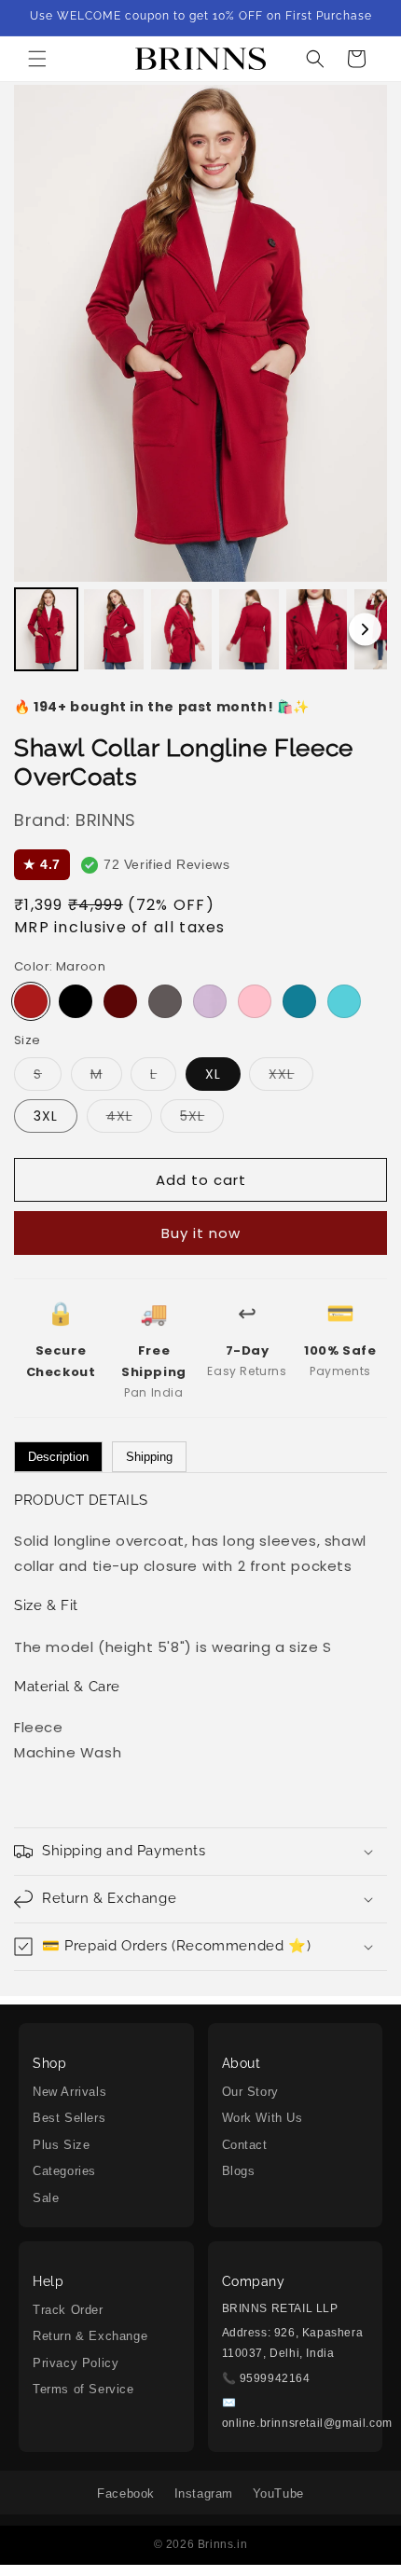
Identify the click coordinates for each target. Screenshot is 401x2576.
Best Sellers (69, 2118)
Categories (64, 2171)
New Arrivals (69, 2092)
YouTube (278, 2493)
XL (213, 1074)
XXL (291, 1077)
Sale (46, 2198)
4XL (129, 1119)
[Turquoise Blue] (344, 1001)
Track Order (68, 2310)
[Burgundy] (120, 1001)
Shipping (149, 1457)
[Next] (365, 630)
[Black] (76, 1001)
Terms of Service (83, 2389)
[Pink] (255, 1001)
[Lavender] (210, 1001)
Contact (245, 2145)
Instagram (204, 2493)
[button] (37, 59)
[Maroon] (31, 1001)
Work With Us (263, 2118)
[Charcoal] (165, 1001)
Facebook (126, 2493)
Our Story (250, 2092)
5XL (202, 1119)
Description (58, 1457)
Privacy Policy (76, 2363)
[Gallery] (200, 381)
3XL (46, 1116)
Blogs (239, 2171)
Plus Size (61, 2145)
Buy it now (201, 1233)
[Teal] (299, 1001)
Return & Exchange (90, 2336)
